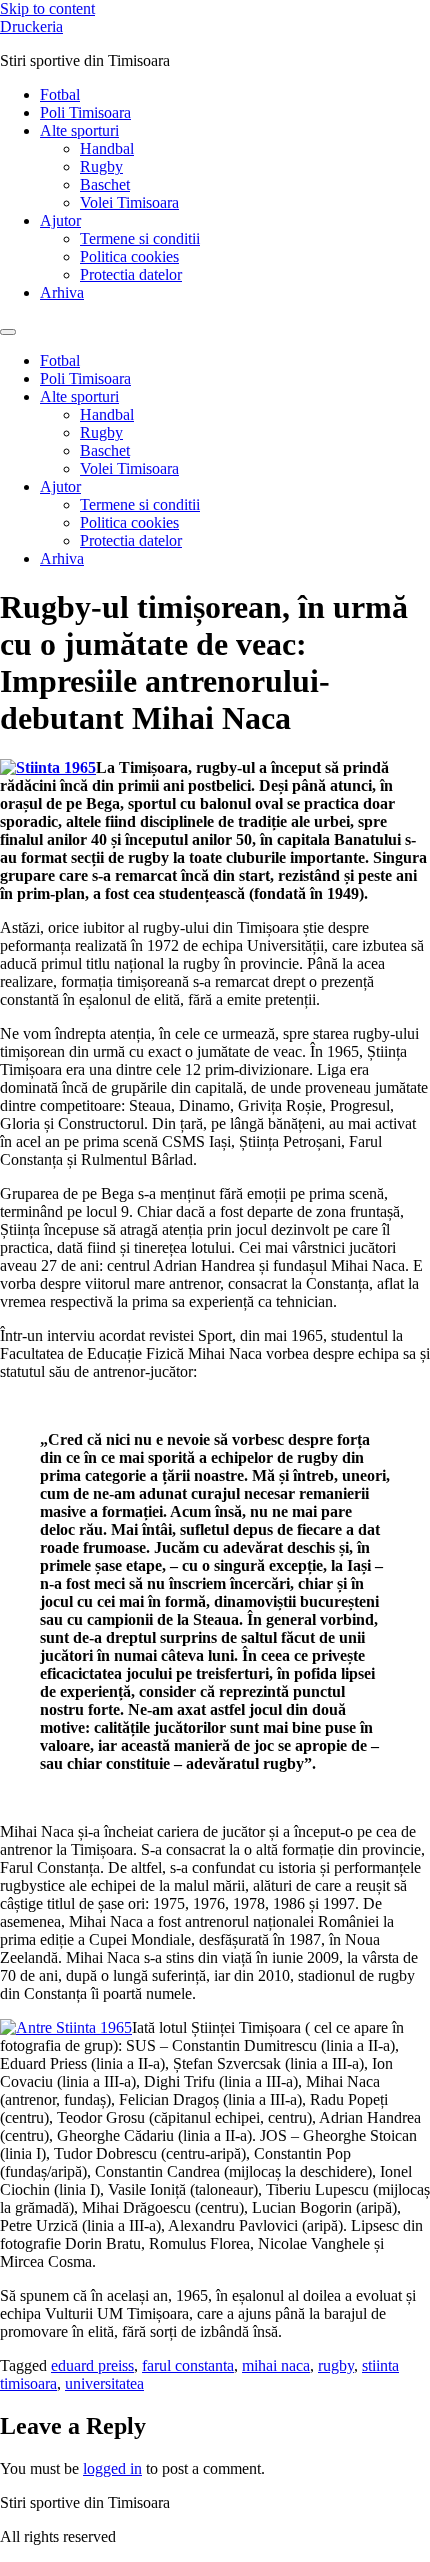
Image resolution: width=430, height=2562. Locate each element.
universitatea (104, 2383)
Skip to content (47, 8)
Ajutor (60, 220)
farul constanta (188, 2365)
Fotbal (60, 94)
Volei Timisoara (129, 202)
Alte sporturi (79, 130)
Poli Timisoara (85, 112)
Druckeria (31, 26)
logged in (112, 2468)
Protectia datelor (131, 274)
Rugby (101, 166)
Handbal (107, 148)
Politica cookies (129, 256)
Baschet (105, 184)
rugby (336, 2365)
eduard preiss (92, 2365)
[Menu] (8, 332)
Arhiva (62, 292)
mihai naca (276, 2365)
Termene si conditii (140, 238)
